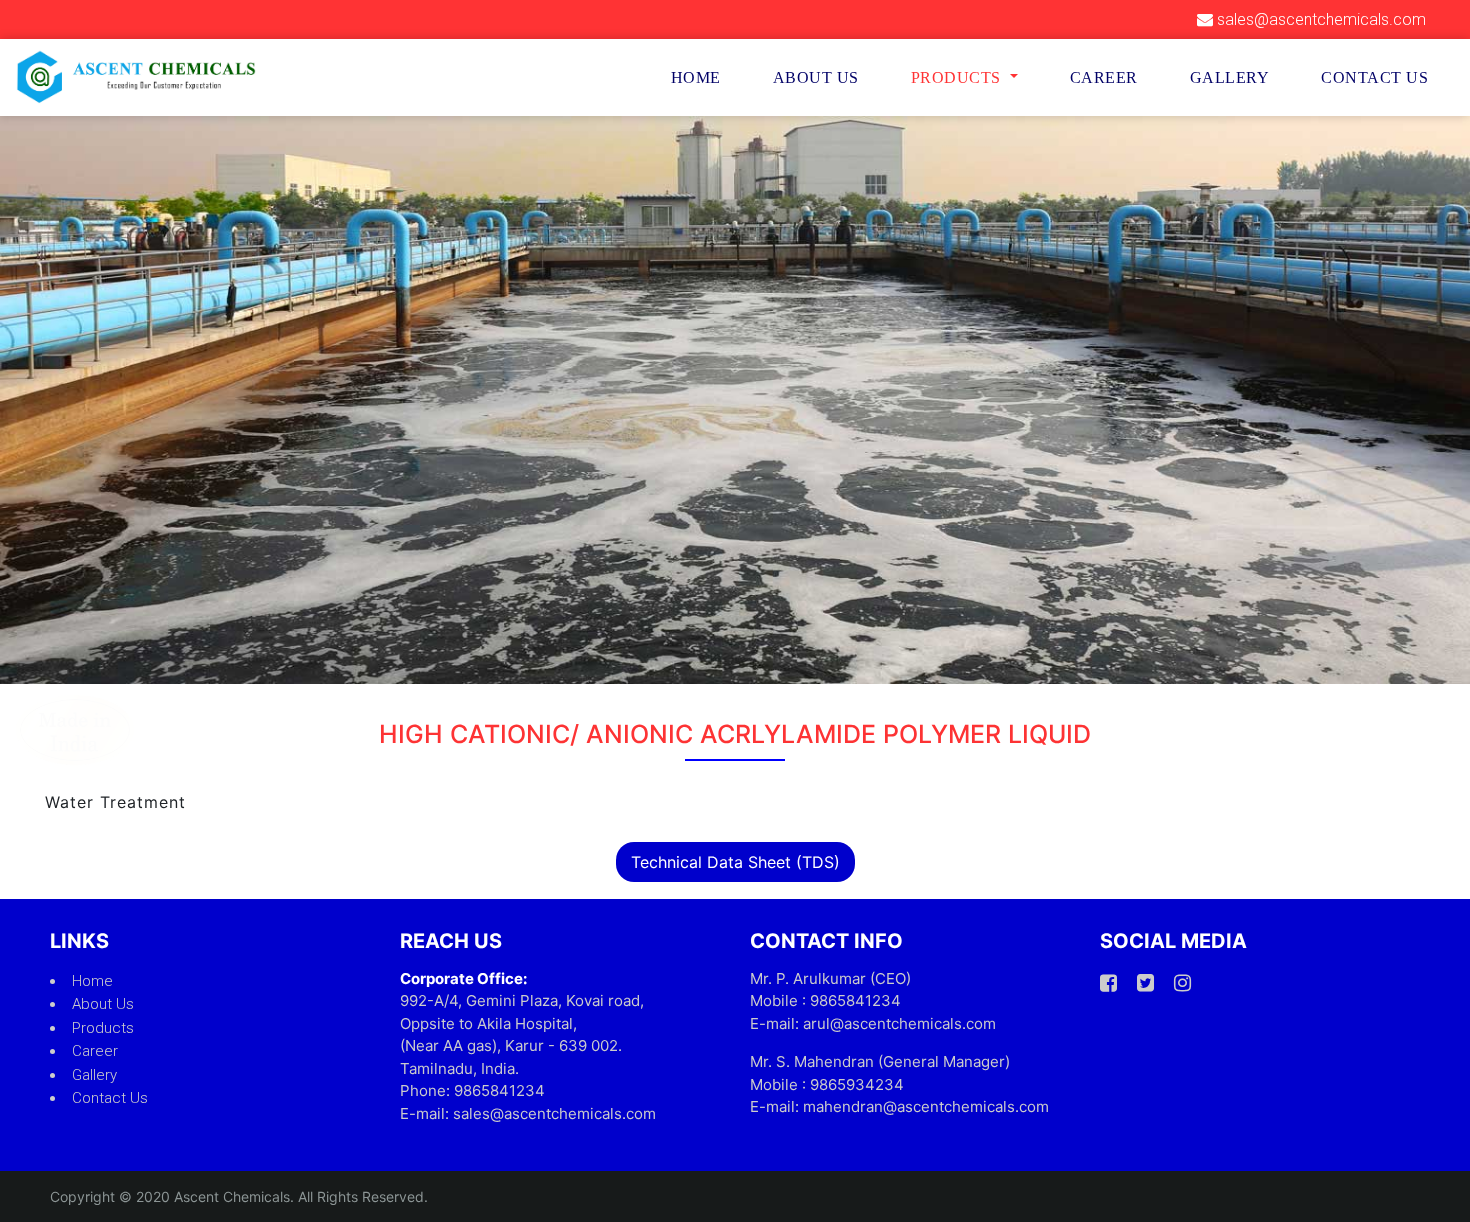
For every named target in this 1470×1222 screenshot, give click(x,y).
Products (103, 1028)
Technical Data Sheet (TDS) (735, 862)
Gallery (1230, 77)
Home (696, 77)
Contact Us (1374, 77)
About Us (816, 77)
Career (1104, 77)
